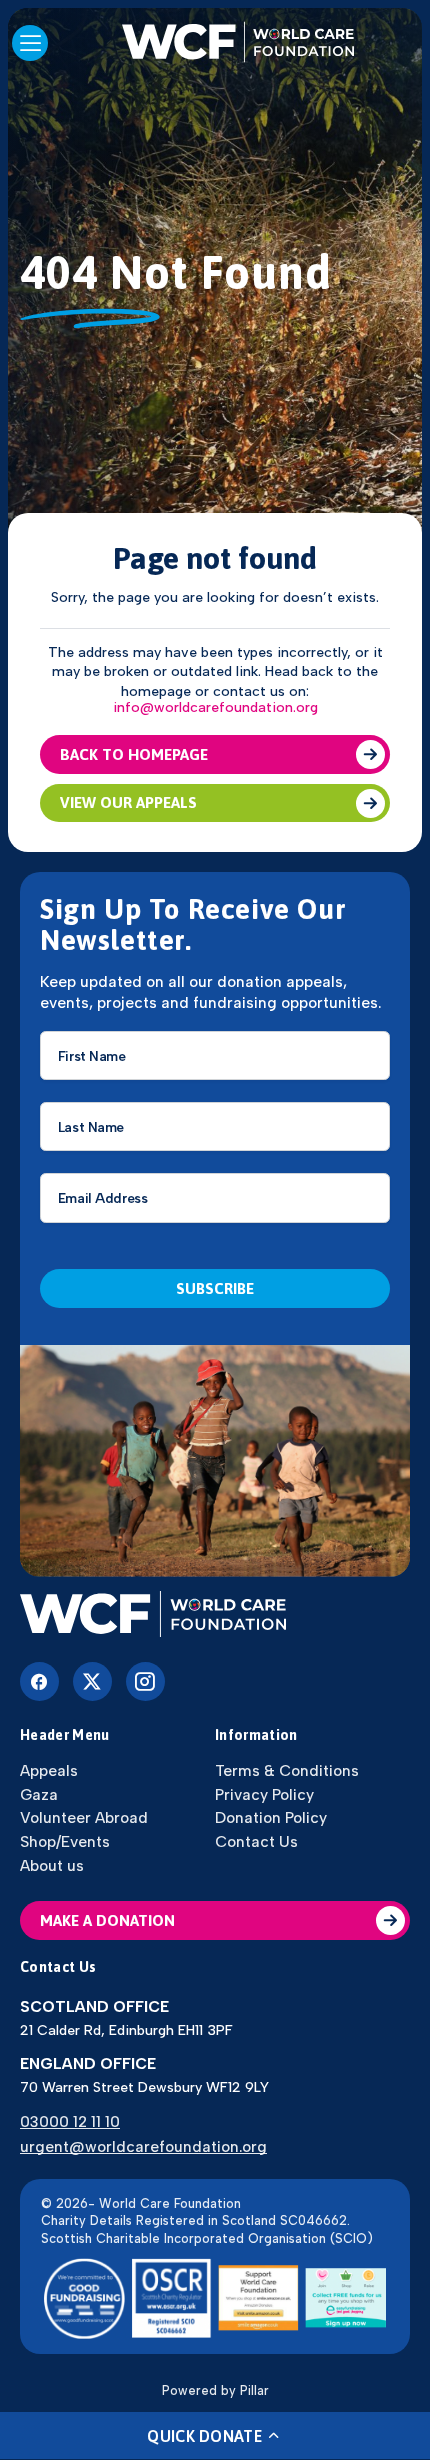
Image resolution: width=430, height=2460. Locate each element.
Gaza (39, 1794)
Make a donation (107, 1920)
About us (52, 1865)
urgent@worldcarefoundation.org (143, 2146)
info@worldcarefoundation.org (215, 708)
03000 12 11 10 (70, 2121)
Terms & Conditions (287, 1770)
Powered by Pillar (215, 2390)
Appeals (49, 1770)
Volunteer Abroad (84, 1817)
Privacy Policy (264, 1794)
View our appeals (128, 802)
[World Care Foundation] (215, 1615)
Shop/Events (65, 1841)
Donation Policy (271, 1817)
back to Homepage (134, 754)
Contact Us (256, 1841)
